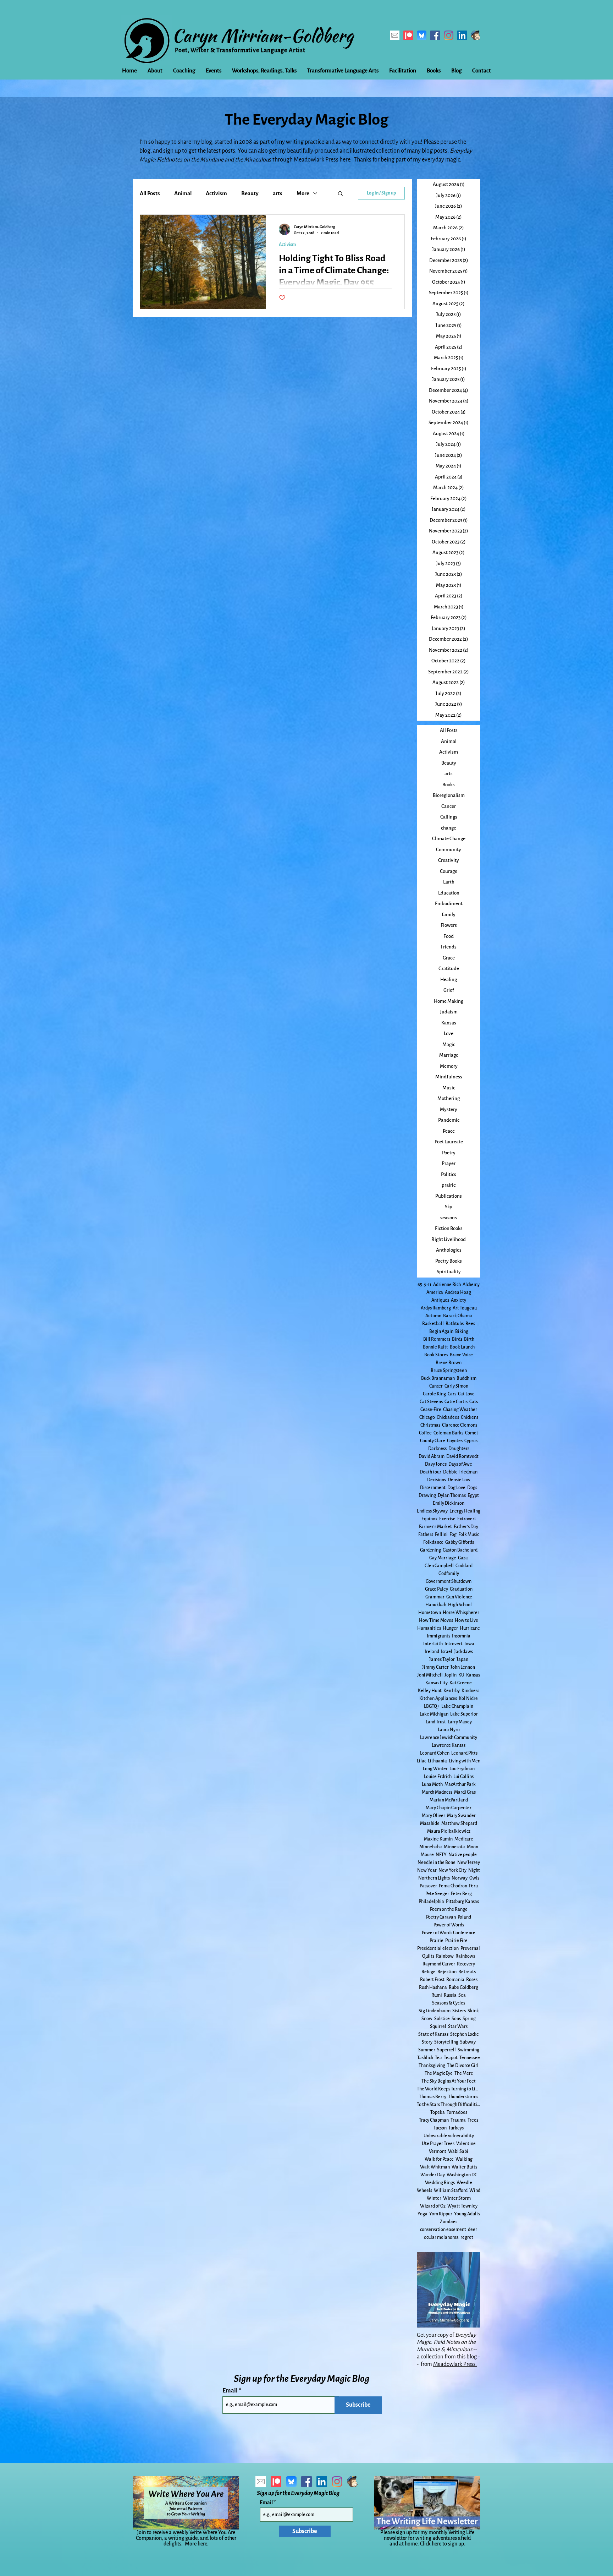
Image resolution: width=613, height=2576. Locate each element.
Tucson (440, 2128)
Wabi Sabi (458, 2151)
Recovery (466, 1964)
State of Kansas (433, 2034)
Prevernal (470, 1948)
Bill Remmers (437, 1339)
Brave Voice (461, 1355)
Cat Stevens (431, 1402)
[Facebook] (435, 35)
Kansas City (437, 1683)
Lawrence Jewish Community (449, 1738)
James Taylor (442, 1659)
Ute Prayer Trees (438, 2144)
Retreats (467, 1972)
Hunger (450, 1628)
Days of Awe (460, 1464)
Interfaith (433, 1644)
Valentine (466, 2144)
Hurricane (470, 1628)
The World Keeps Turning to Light (449, 2089)
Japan (462, 1659)
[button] (340, 194)
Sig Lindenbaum (435, 2011)
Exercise (447, 1519)
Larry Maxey (460, 1722)
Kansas (473, 1675)
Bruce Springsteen (449, 1371)
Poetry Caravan (441, 1917)
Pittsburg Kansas (462, 1902)
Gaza (463, 1558)
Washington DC (462, 2175)
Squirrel (438, 2027)
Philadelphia (431, 1902)
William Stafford (451, 2191)
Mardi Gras (465, 1792)
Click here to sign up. (443, 2544)
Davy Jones (436, 1464)
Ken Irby (452, 1691)
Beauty (250, 193)
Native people (463, 1855)
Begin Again (441, 1331)
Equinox (429, 1519)
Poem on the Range (449, 1909)
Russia (450, 1995)
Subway (468, 2042)
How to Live (466, 1620)
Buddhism (466, 1378)
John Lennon (463, 1667)
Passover (428, 1886)
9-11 (428, 1285)
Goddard (464, 1566)
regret (467, 2237)
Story (427, 2042)
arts (278, 193)
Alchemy (471, 1285)
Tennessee (470, 2058)
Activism (216, 193)
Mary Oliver (433, 1816)
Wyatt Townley (462, 2206)
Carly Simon (456, 1386)
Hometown (430, 1613)
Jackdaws (463, 1652)
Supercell (446, 2050)
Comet (472, 1433)
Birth (469, 1339)
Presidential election (438, 1948)
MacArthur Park (460, 1784)
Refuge (429, 1972)
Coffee (425, 1433)
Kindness (470, 1691)
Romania (455, 1980)
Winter (434, 2198)
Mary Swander (461, 1816)
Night (474, 1870)
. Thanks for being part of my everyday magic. (406, 160)
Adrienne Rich (447, 1285)
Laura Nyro (449, 1730)
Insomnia (461, 1636)
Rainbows (465, 1956)
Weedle (464, 2183)
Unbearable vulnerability (449, 2136)
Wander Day (433, 2175)
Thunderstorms (463, 2097)
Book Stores (436, 1355)
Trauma (458, 2120)
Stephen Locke (465, 2034)
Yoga (423, 2214)
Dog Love (456, 1488)
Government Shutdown (449, 1581)
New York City (452, 1870)
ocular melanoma (441, 2237)
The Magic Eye (439, 2073)
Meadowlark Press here (322, 160)
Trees (473, 2120)
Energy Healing (465, 1511)
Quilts (428, 1956)
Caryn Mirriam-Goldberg (263, 35)
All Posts (150, 193)
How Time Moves (436, 1620)
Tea (438, 2058)
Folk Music (469, 1535)
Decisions (437, 1480)
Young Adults (467, 2214)
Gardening (430, 1550)
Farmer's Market (435, 1527)
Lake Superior (464, 1714)
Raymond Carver (439, 1964)
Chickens (470, 1417)
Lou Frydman (462, 1769)
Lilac (421, 1761)
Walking (464, 2159)
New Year (427, 1870)
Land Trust (436, 1722)
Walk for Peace (439, 2159)
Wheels (424, 2191)
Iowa (469, 1644)
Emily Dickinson (449, 1503)
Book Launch (462, 1347)
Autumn (433, 1316)
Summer (427, 2050)
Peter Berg (461, 1894)
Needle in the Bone (437, 1863)
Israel (447, 1652)
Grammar (435, 1597)
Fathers (426, 1535)
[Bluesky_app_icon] (422, 35)
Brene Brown (449, 1363)
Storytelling (446, 2042)
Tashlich (425, 2058)
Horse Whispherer (461, 1613)
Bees (470, 1324)
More (303, 193)
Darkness (437, 1449)
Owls (474, 1878)
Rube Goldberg (463, 1987)
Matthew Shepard (459, 1823)
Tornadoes (457, 2112)
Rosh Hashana (433, 1987)
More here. (197, 2544)
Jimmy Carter (435, 1667)
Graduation (461, 1589)
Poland (464, 1917)
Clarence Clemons (460, 1425)
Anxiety (459, 1300)
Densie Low (459, 1480)
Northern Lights (434, 1878)
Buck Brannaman (438, 1378)
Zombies (449, 2222)
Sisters (459, 2011)
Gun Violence (459, 1597)
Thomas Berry (433, 2097)
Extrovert (467, 1519)
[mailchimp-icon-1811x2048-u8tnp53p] (476, 35)
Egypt (473, 1495)
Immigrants (438, 1636)
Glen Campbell (439, 1566)
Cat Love (466, 1394)
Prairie (437, 1941)
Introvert (454, 1644)
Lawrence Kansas (449, 1745)
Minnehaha (431, 1847)
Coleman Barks (448, 1433)
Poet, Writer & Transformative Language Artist (240, 50)
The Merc (463, 2073)
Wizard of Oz (433, 2206)
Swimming (468, 2050)
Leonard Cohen (435, 1753)
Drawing (427, 1495)
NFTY (441, 1855)
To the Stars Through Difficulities (449, 2105)
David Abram (432, 1456)
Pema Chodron (453, 1886)
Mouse (427, 1855)
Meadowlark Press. (455, 2364)
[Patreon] (408, 35)
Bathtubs (455, 1324)
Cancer (436, 1386)
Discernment (433, 1488)
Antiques (440, 1300)
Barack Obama (458, 1316)
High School (460, 1605)
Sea (462, 1995)
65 (420, 1285)
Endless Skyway (432, 1511)
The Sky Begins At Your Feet (449, 2081)
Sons (456, 2019)
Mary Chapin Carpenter (449, 1808)
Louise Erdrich (438, 1777)
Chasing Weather (460, 1410)
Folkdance (433, 1542)
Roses (472, 1980)
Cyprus (471, 1441)
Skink (473, 2011)
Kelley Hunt (430, 1691)
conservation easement (443, 2230)
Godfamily (449, 1574)
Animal (183, 193)
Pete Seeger (437, 1894)
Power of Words (449, 1925)
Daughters (459, 1449)
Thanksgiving (432, 2066)
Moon (473, 1847)
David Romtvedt (462, 1456)
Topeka (438, 2112)
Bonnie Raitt (435, 1347)
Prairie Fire (456, 1941)
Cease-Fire (431, 1410)
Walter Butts (464, 2167)
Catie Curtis (456, 1402)
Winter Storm (457, 2198)
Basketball (433, 1324)
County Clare (433, 1441)
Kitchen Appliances (438, 1699)
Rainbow (445, 1956)
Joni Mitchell (430, 1675)
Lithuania (437, 1761)
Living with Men (465, 1761)
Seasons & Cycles (449, 2003)
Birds (457, 1339)
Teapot (451, 2058)
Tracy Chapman (434, 2120)
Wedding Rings (440, 2183)
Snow (427, 2019)
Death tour (430, 1472)
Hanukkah (436, 1605)
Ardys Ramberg (436, 1308)
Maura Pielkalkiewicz (449, 1831)
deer (473, 2230)
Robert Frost (432, 1980)
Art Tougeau (465, 1308)
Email (231, 2391)
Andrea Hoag (458, 1292)
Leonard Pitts (464, 1753)
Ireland (432, 1652)
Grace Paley (437, 1589)
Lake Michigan (434, 1714)
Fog (453, 1535)
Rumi (437, 1995)
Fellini (441, 1535)
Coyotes (455, 1441)
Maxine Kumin (438, 1839)
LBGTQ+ (432, 1706)
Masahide (430, 1823)
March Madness (437, 1792)
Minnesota (454, 1847)
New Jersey (469, 1863)
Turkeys (456, 2128)
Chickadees (448, 1417)
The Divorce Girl (463, 2066)
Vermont (438, 2151)
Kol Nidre (468, 1699)
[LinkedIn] (462, 35)
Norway (460, 1878)
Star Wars (458, 2027)
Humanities (429, 1628)
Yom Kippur (441, 2214)
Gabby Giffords (460, 1542)
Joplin (451, 1675)
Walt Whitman (435, 2167)
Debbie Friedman (460, 1472)
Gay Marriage (443, 1558)
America (435, 1292)
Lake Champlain (457, 1706)
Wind (475, 2191)
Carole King (434, 1394)
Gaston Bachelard (460, 1550)
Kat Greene (461, 1683)
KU (461, 1675)
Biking (462, 1331)
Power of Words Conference (449, 1933)
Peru (473, 1886)
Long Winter (435, 1769)
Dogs (472, 1488)
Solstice (442, 2019)
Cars (452, 1394)
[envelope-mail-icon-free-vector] (395, 35)
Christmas (430, 1425)
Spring (469, 2019)
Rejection (447, 1972)
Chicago (427, 1417)
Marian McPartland (449, 1800)
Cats (474, 1402)
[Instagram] (449, 35)
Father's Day (466, 1527)
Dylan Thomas (452, 1495)
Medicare (464, 1839)
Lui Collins (463, 1777)
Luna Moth (432, 1784)
